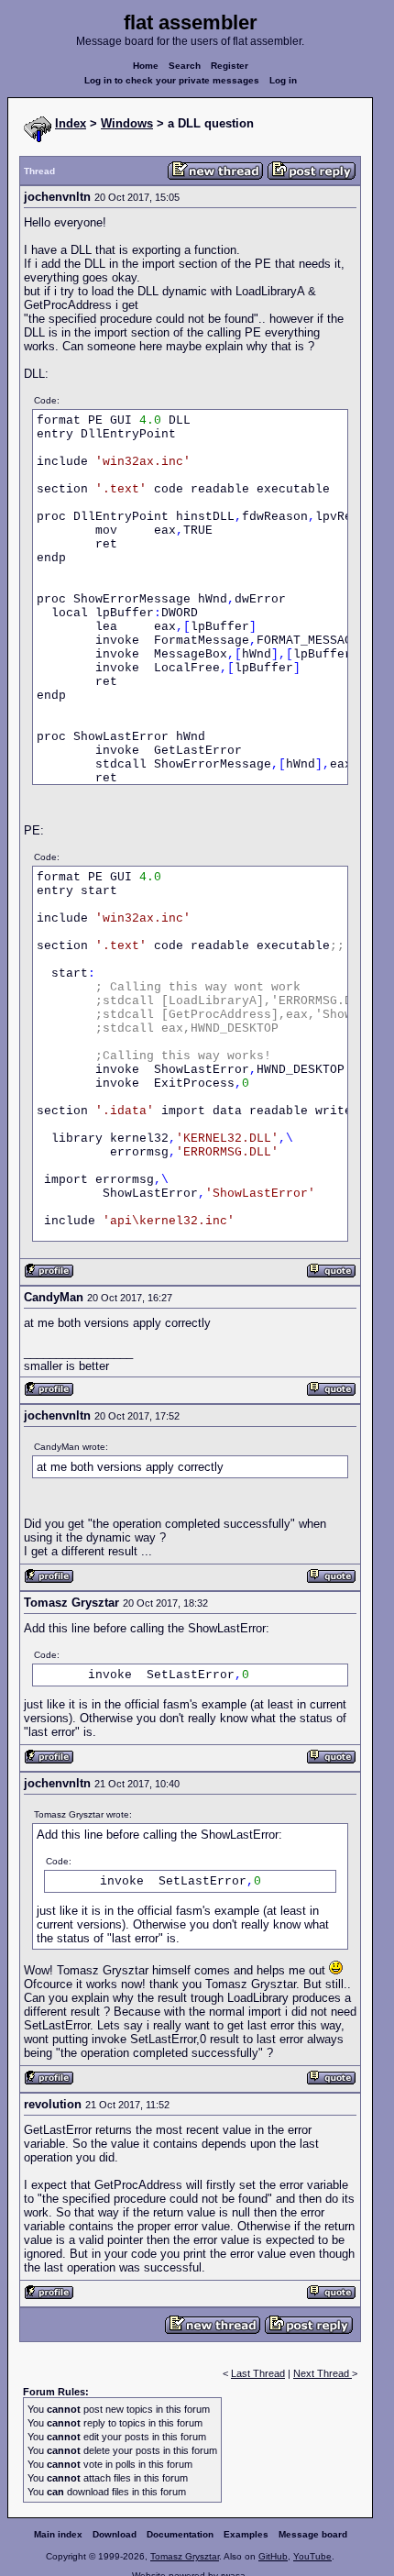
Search (185, 66)
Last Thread (258, 2373)
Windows (127, 123)
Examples (246, 2534)
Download (115, 2534)
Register (230, 66)
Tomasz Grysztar (185, 2556)
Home (146, 66)
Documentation (180, 2534)
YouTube (312, 2556)
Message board (313, 2534)
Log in (283, 80)
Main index (58, 2534)
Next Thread (323, 2373)
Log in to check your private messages (172, 80)
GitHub (273, 2556)
